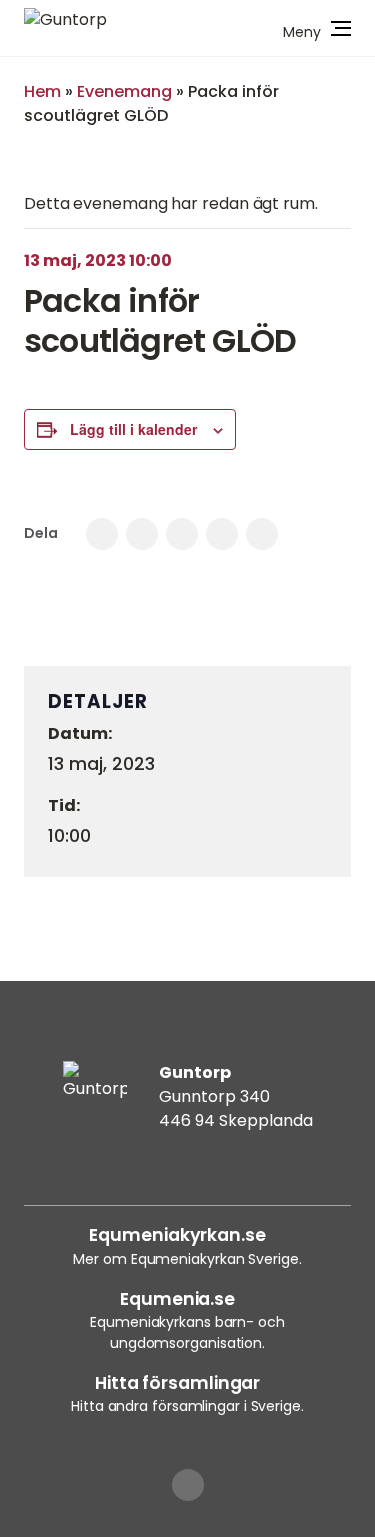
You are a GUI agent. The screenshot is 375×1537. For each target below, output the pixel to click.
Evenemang (124, 91)
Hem (42, 91)
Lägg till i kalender (133, 429)
